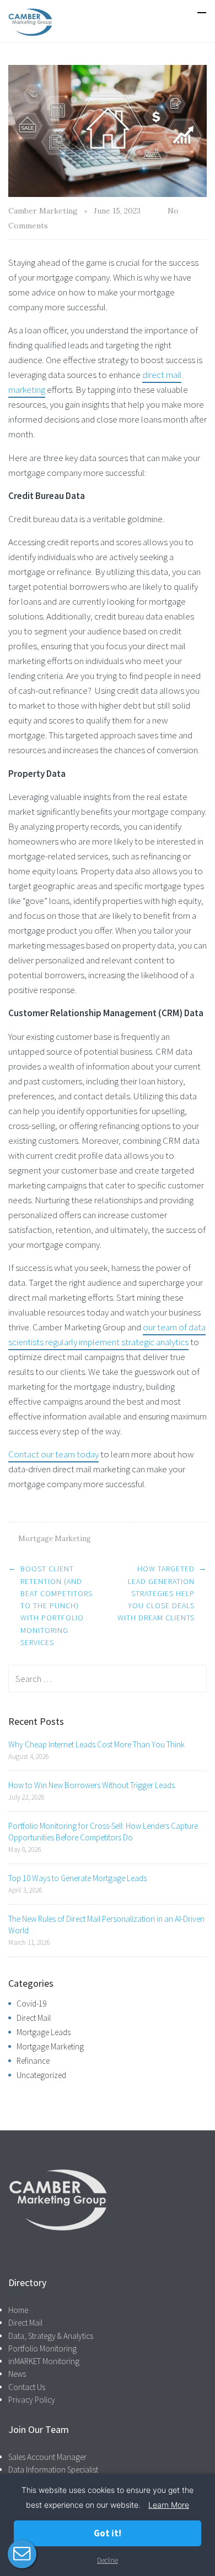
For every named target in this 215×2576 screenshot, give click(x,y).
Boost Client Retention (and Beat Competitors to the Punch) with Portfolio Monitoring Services (57, 1605)
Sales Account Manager (47, 2457)
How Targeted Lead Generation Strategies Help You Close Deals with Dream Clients (156, 1593)
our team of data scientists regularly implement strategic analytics (107, 1334)
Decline (108, 2560)
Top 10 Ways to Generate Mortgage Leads (77, 1878)
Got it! (108, 2533)
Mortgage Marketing (55, 1539)
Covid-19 (31, 2004)
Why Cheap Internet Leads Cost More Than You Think (96, 1744)
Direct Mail (34, 2018)
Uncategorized (41, 2075)
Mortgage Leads (44, 2032)
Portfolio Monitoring (42, 2348)
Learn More (169, 2505)
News (17, 2374)
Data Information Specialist (53, 2470)
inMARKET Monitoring (44, 2361)
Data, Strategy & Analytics (51, 2336)
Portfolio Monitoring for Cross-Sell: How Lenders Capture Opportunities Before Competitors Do (103, 1832)
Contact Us (27, 2387)
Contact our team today (53, 1454)
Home (18, 2310)
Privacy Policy (32, 2400)
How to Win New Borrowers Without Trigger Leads (92, 1785)
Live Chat (22, 2554)
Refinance (33, 2061)
